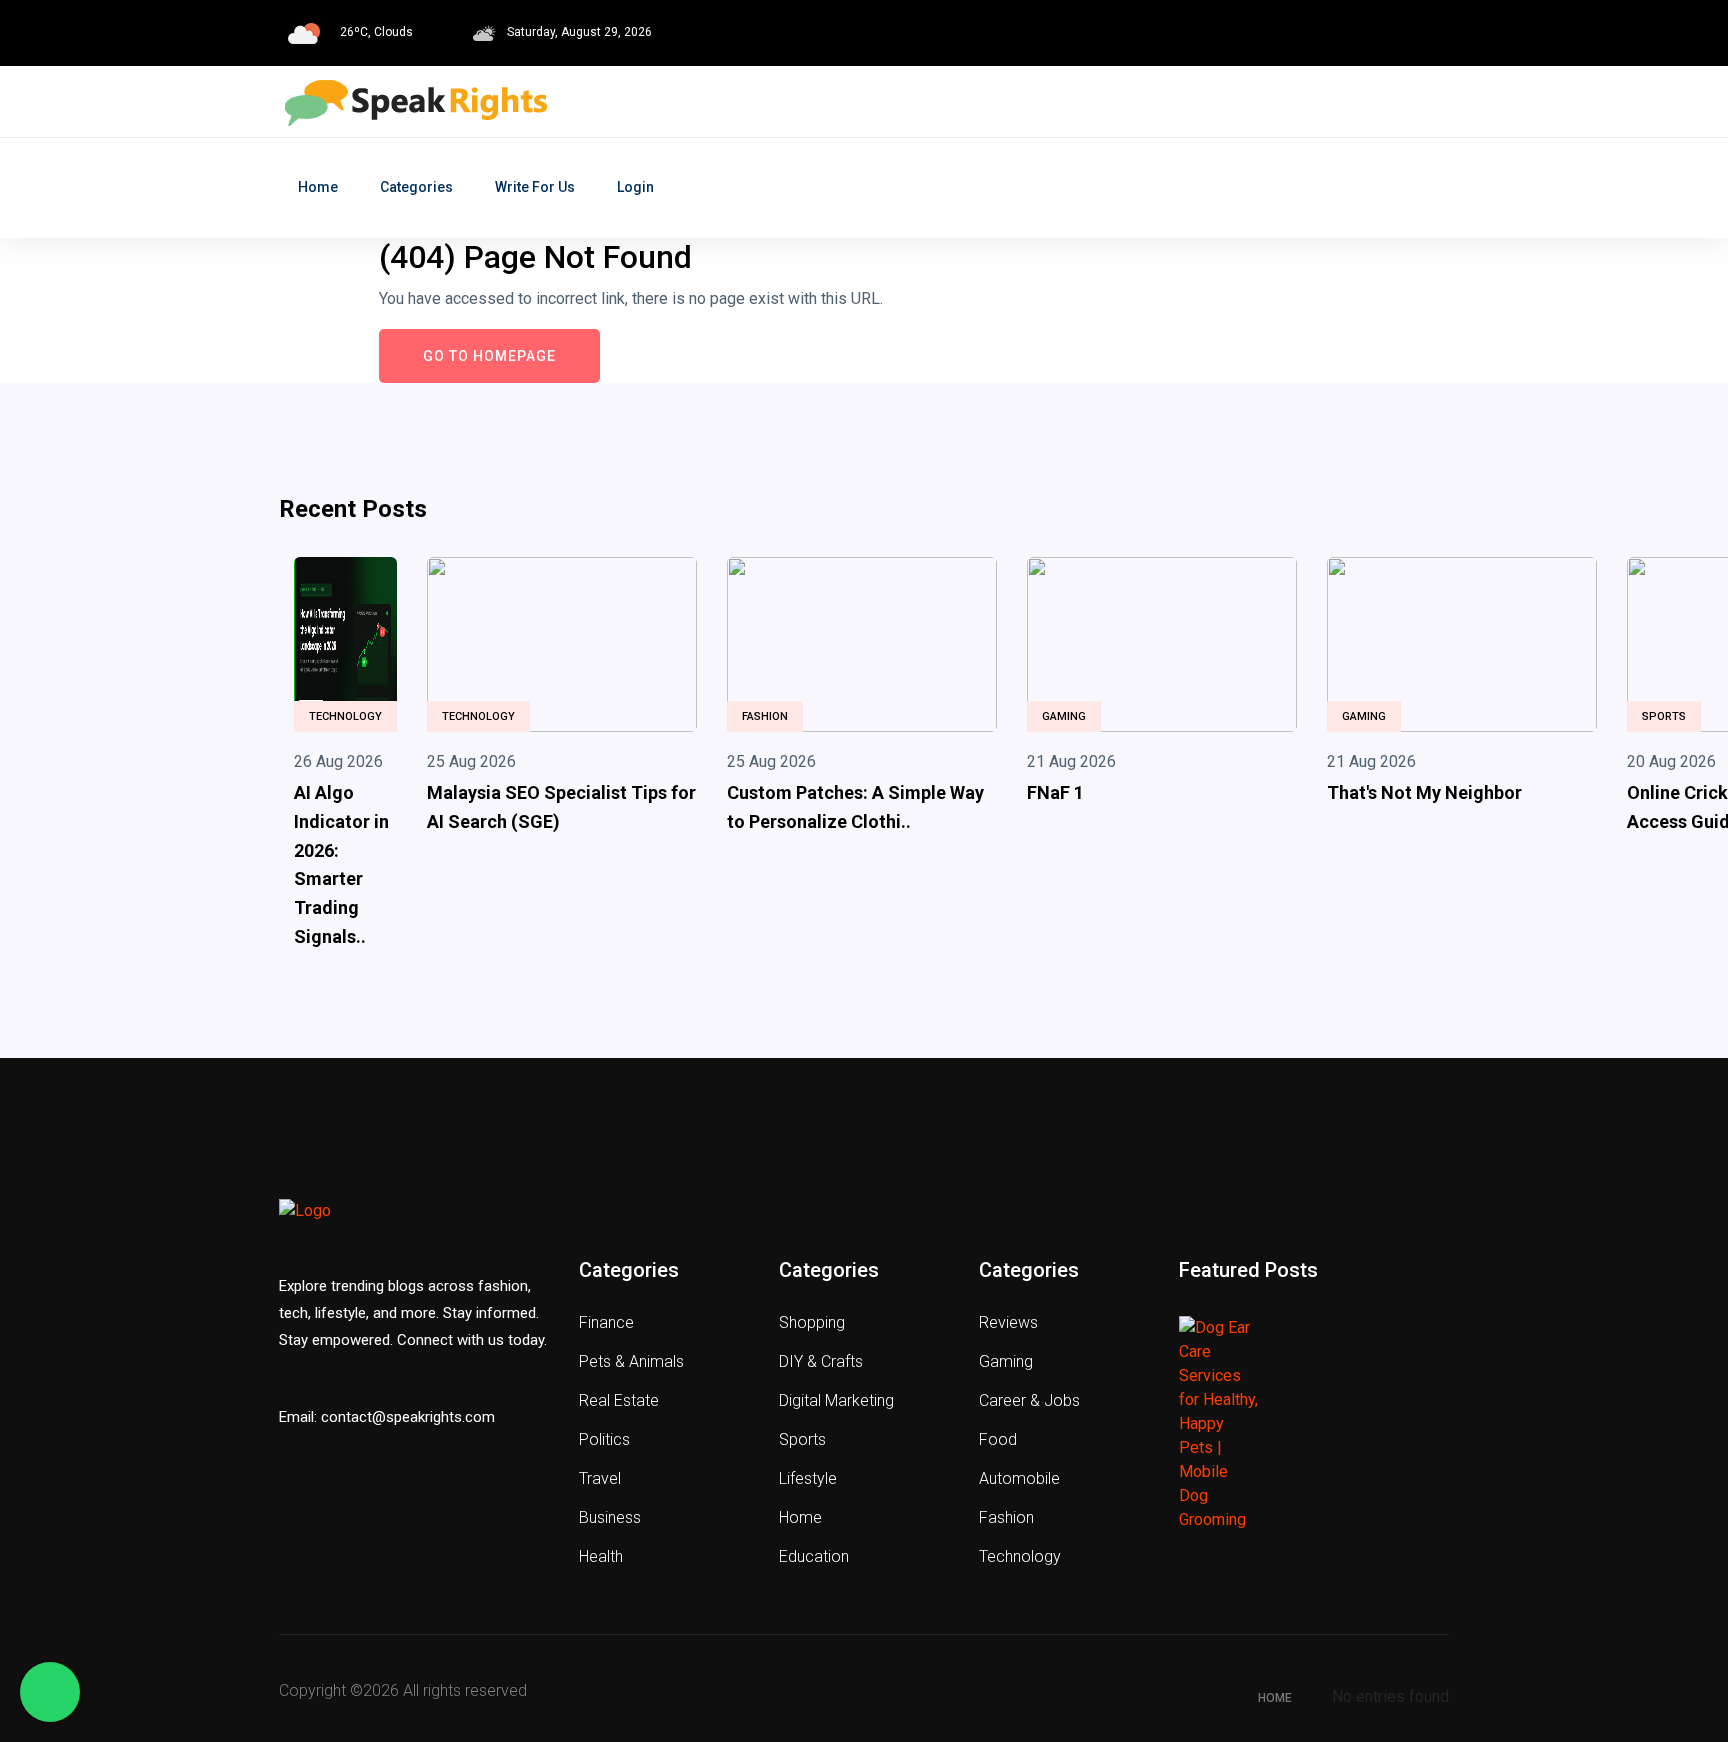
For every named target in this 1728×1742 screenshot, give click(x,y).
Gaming (1064, 716)
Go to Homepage (489, 356)
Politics (604, 1439)
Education (814, 1556)
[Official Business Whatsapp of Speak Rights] (50, 1692)
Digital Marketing (836, 1400)
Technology (345, 716)
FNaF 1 (1055, 792)
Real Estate (619, 1400)
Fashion (765, 716)
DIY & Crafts (821, 1361)
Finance (606, 1322)
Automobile (1019, 1478)
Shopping (812, 1322)
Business (610, 1517)
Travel (600, 1478)
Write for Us (535, 187)
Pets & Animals (631, 1361)
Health (601, 1556)
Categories (416, 187)
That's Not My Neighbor (1424, 792)
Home (318, 187)
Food (998, 1439)
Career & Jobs (1029, 1400)
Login (635, 187)
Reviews (1008, 1322)
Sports (1664, 716)
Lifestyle (808, 1478)
